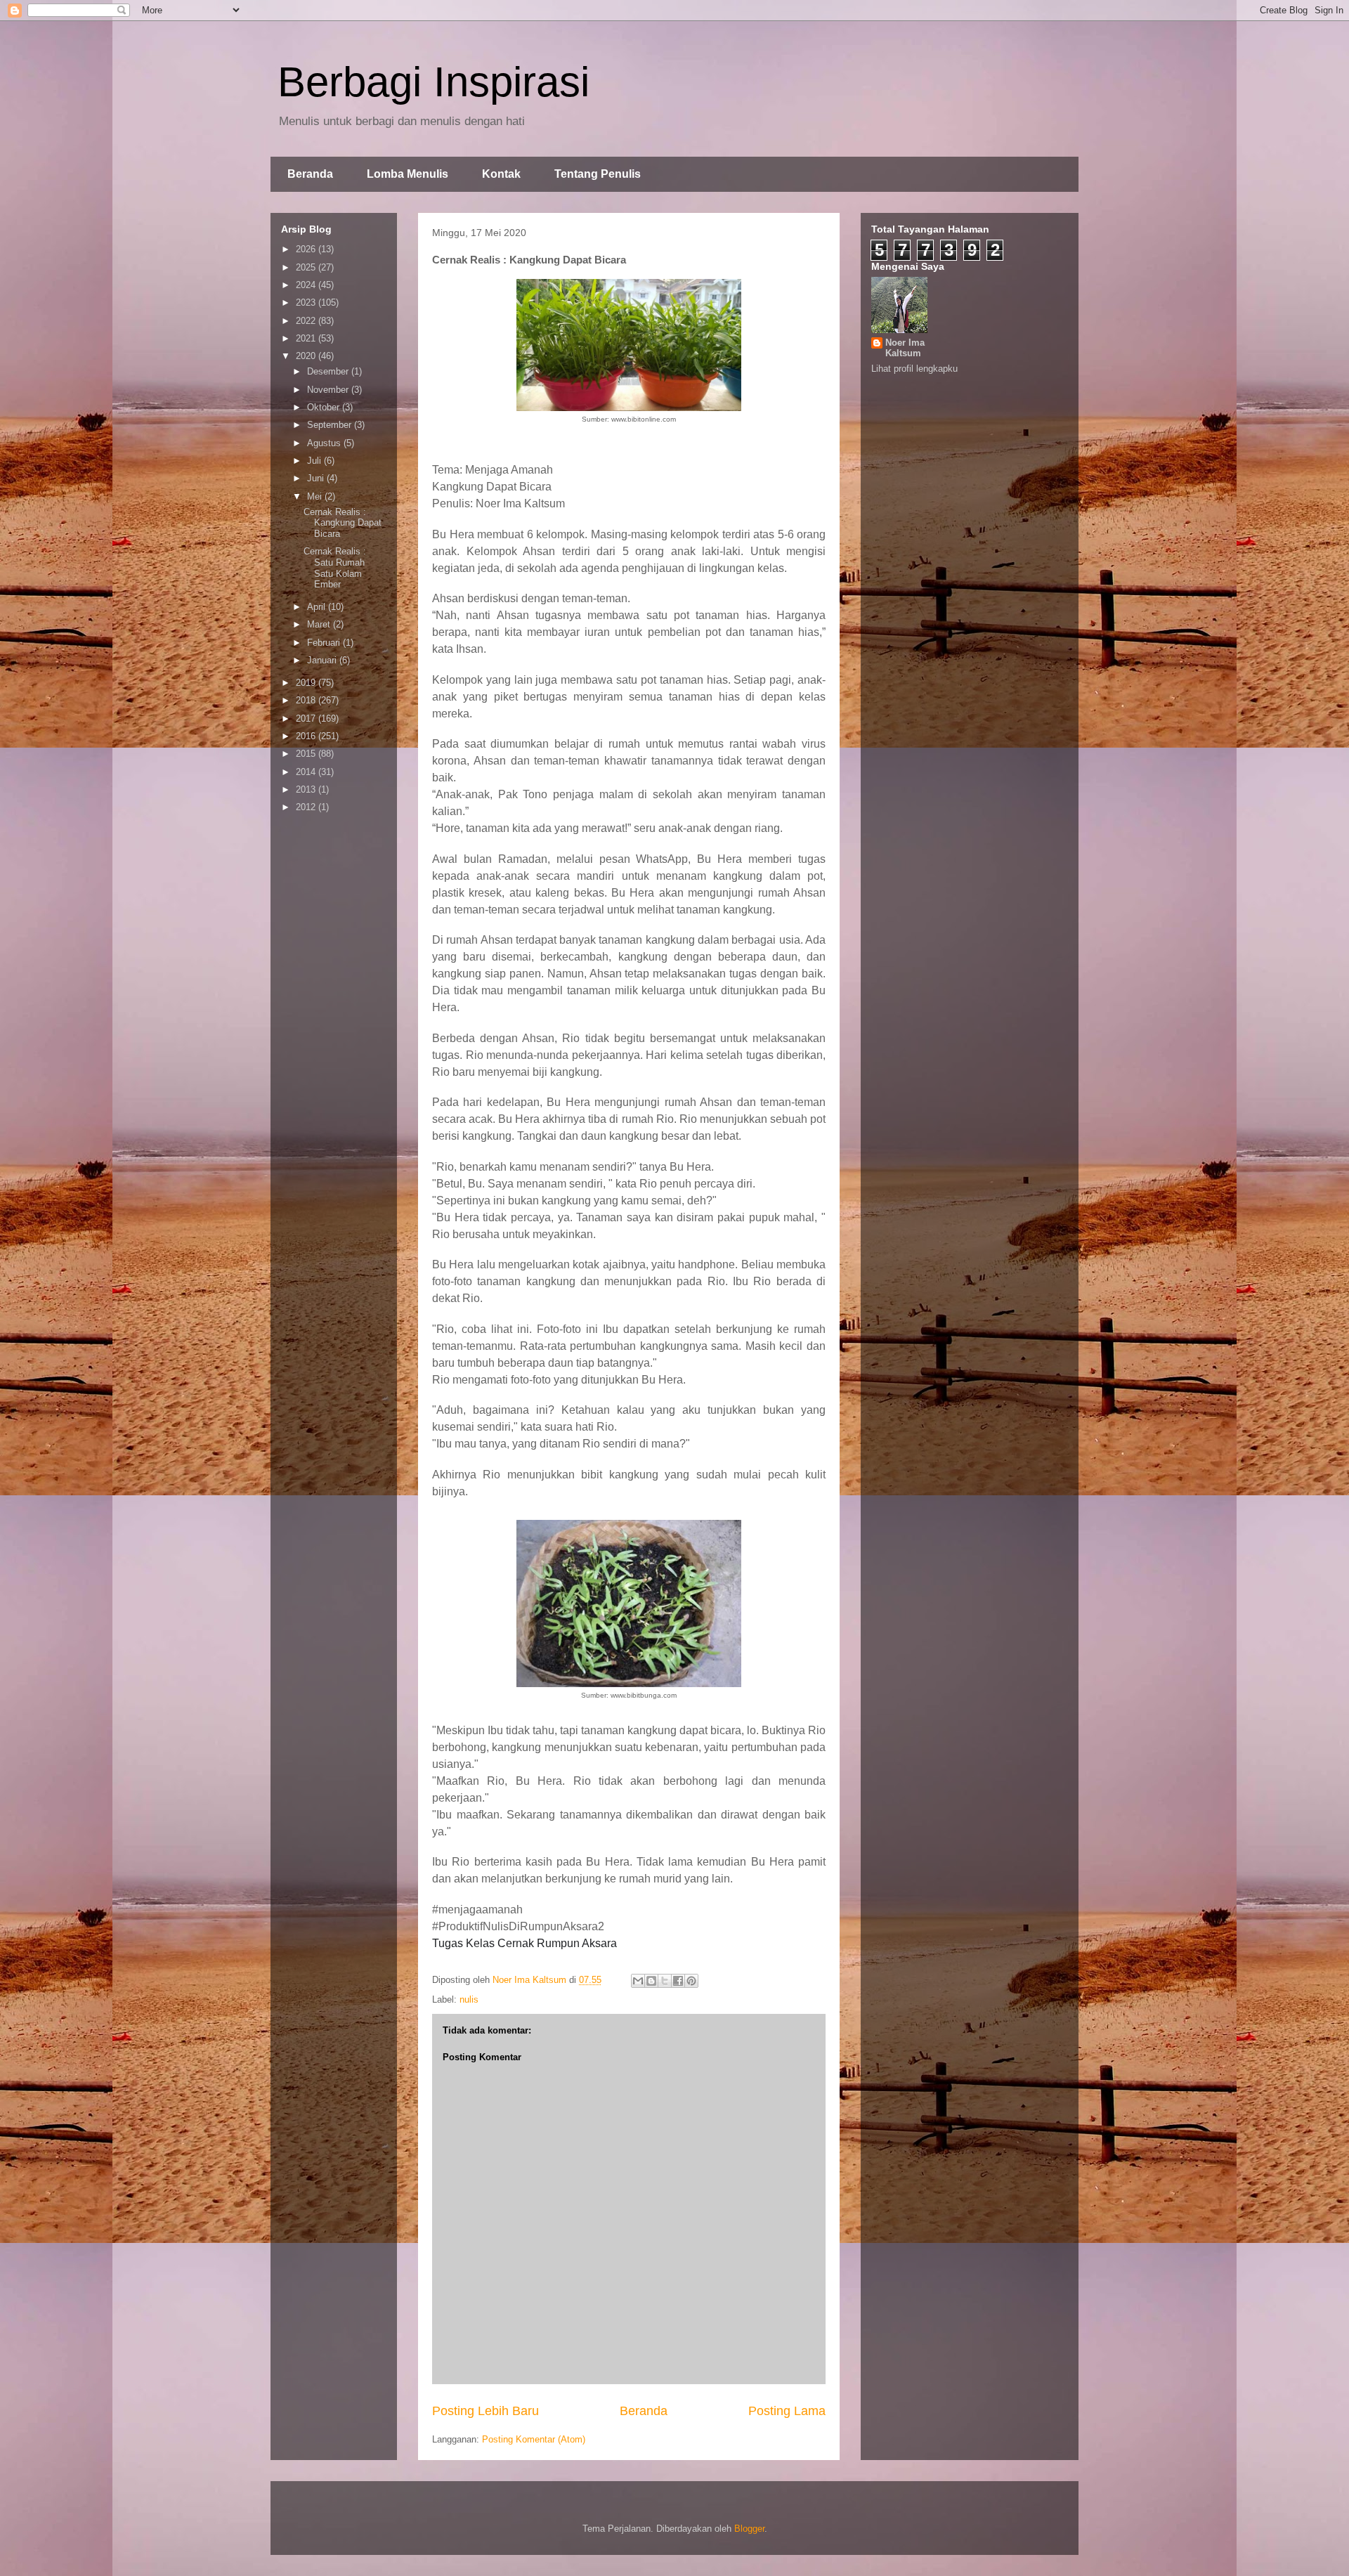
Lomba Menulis (408, 174)
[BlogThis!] (651, 1981)
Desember (329, 371)
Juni (317, 478)
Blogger (749, 2529)
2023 (307, 303)
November (329, 390)
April (318, 607)
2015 (307, 754)
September (331, 425)
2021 (307, 338)
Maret (320, 624)
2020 (307, 356)
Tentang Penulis (598, 174)
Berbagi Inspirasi (434, 82)
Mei (316, 496)
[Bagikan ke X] (665, 1981)
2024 (307, 285)
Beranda (310, 174)
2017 (307, 718)
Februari (325, 643)
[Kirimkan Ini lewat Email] (638, 1981)
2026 (307, 249)
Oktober (325, 407)
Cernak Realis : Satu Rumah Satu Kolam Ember (335, 568)
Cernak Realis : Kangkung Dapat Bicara (343, 523)
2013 (307, 789)
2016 (307, 736)
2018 (307, 700)
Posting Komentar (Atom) (534, 2439)
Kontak (501, 174)
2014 (307, 772)
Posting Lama (787, 2411)
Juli (315, 461)
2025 (307, 267)
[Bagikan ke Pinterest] (691, 1981)
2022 (307, 321)
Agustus (325, 443)
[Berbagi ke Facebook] (678, 1981)
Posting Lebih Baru (485, 2411)
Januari (323, 660)
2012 (307, 807)
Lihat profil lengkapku (914, 369)
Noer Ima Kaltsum (905, 348)
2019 (307, 683)
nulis (469, 1999)
